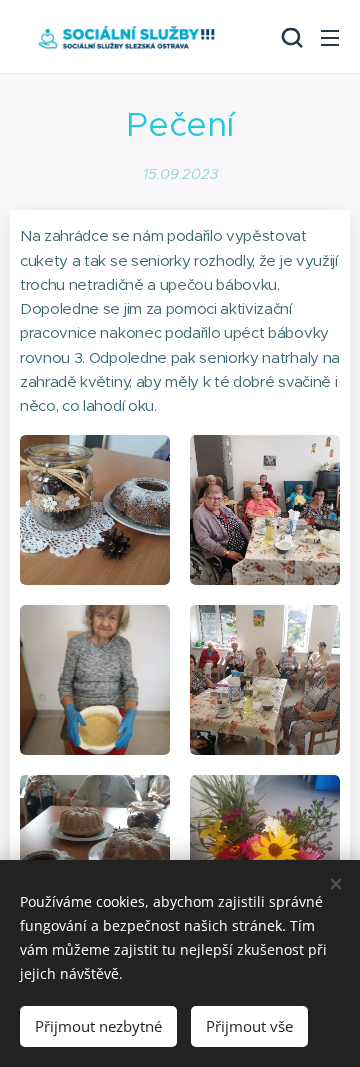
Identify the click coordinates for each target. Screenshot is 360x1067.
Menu (330, 37)
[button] (290, 37)
